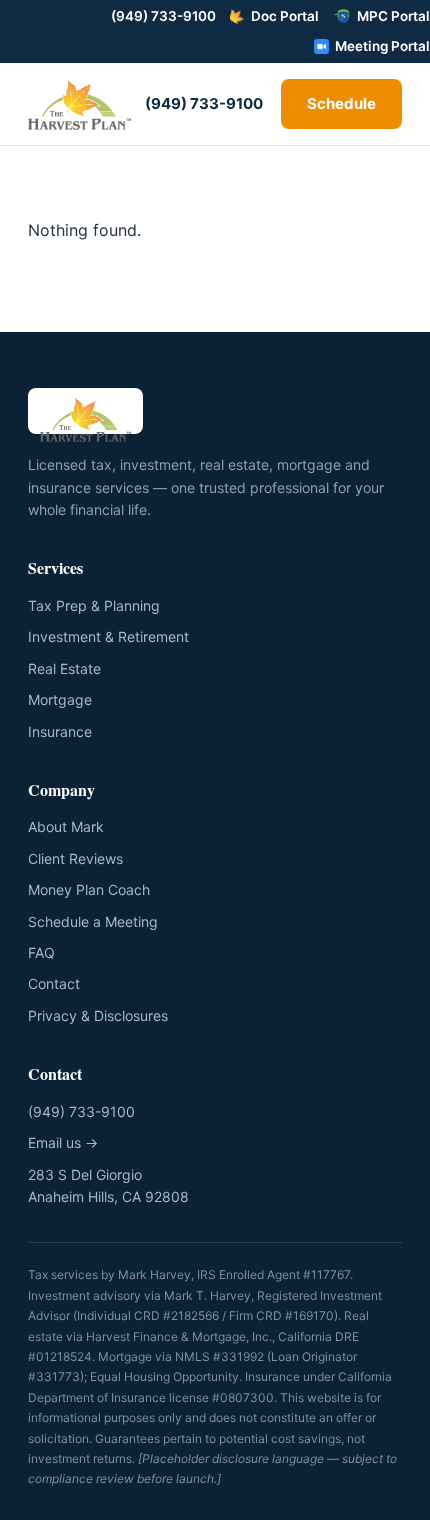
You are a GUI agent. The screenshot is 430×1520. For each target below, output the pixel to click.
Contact (54, 983)
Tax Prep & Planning (94, 605)
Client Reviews (75, 858)
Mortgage (60, 699)
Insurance (60, 731)
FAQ (41, 952)
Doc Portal (285, 16)
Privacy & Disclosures (98, 1015)
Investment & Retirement (108, 636)
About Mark (66, 826)
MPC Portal (393, 16)
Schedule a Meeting (93, 921)
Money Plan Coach (89, 889)
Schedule (341, 103)
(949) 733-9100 (163, 16)
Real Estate (64, 668)
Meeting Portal (382, 46)
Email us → (63, 1142)
